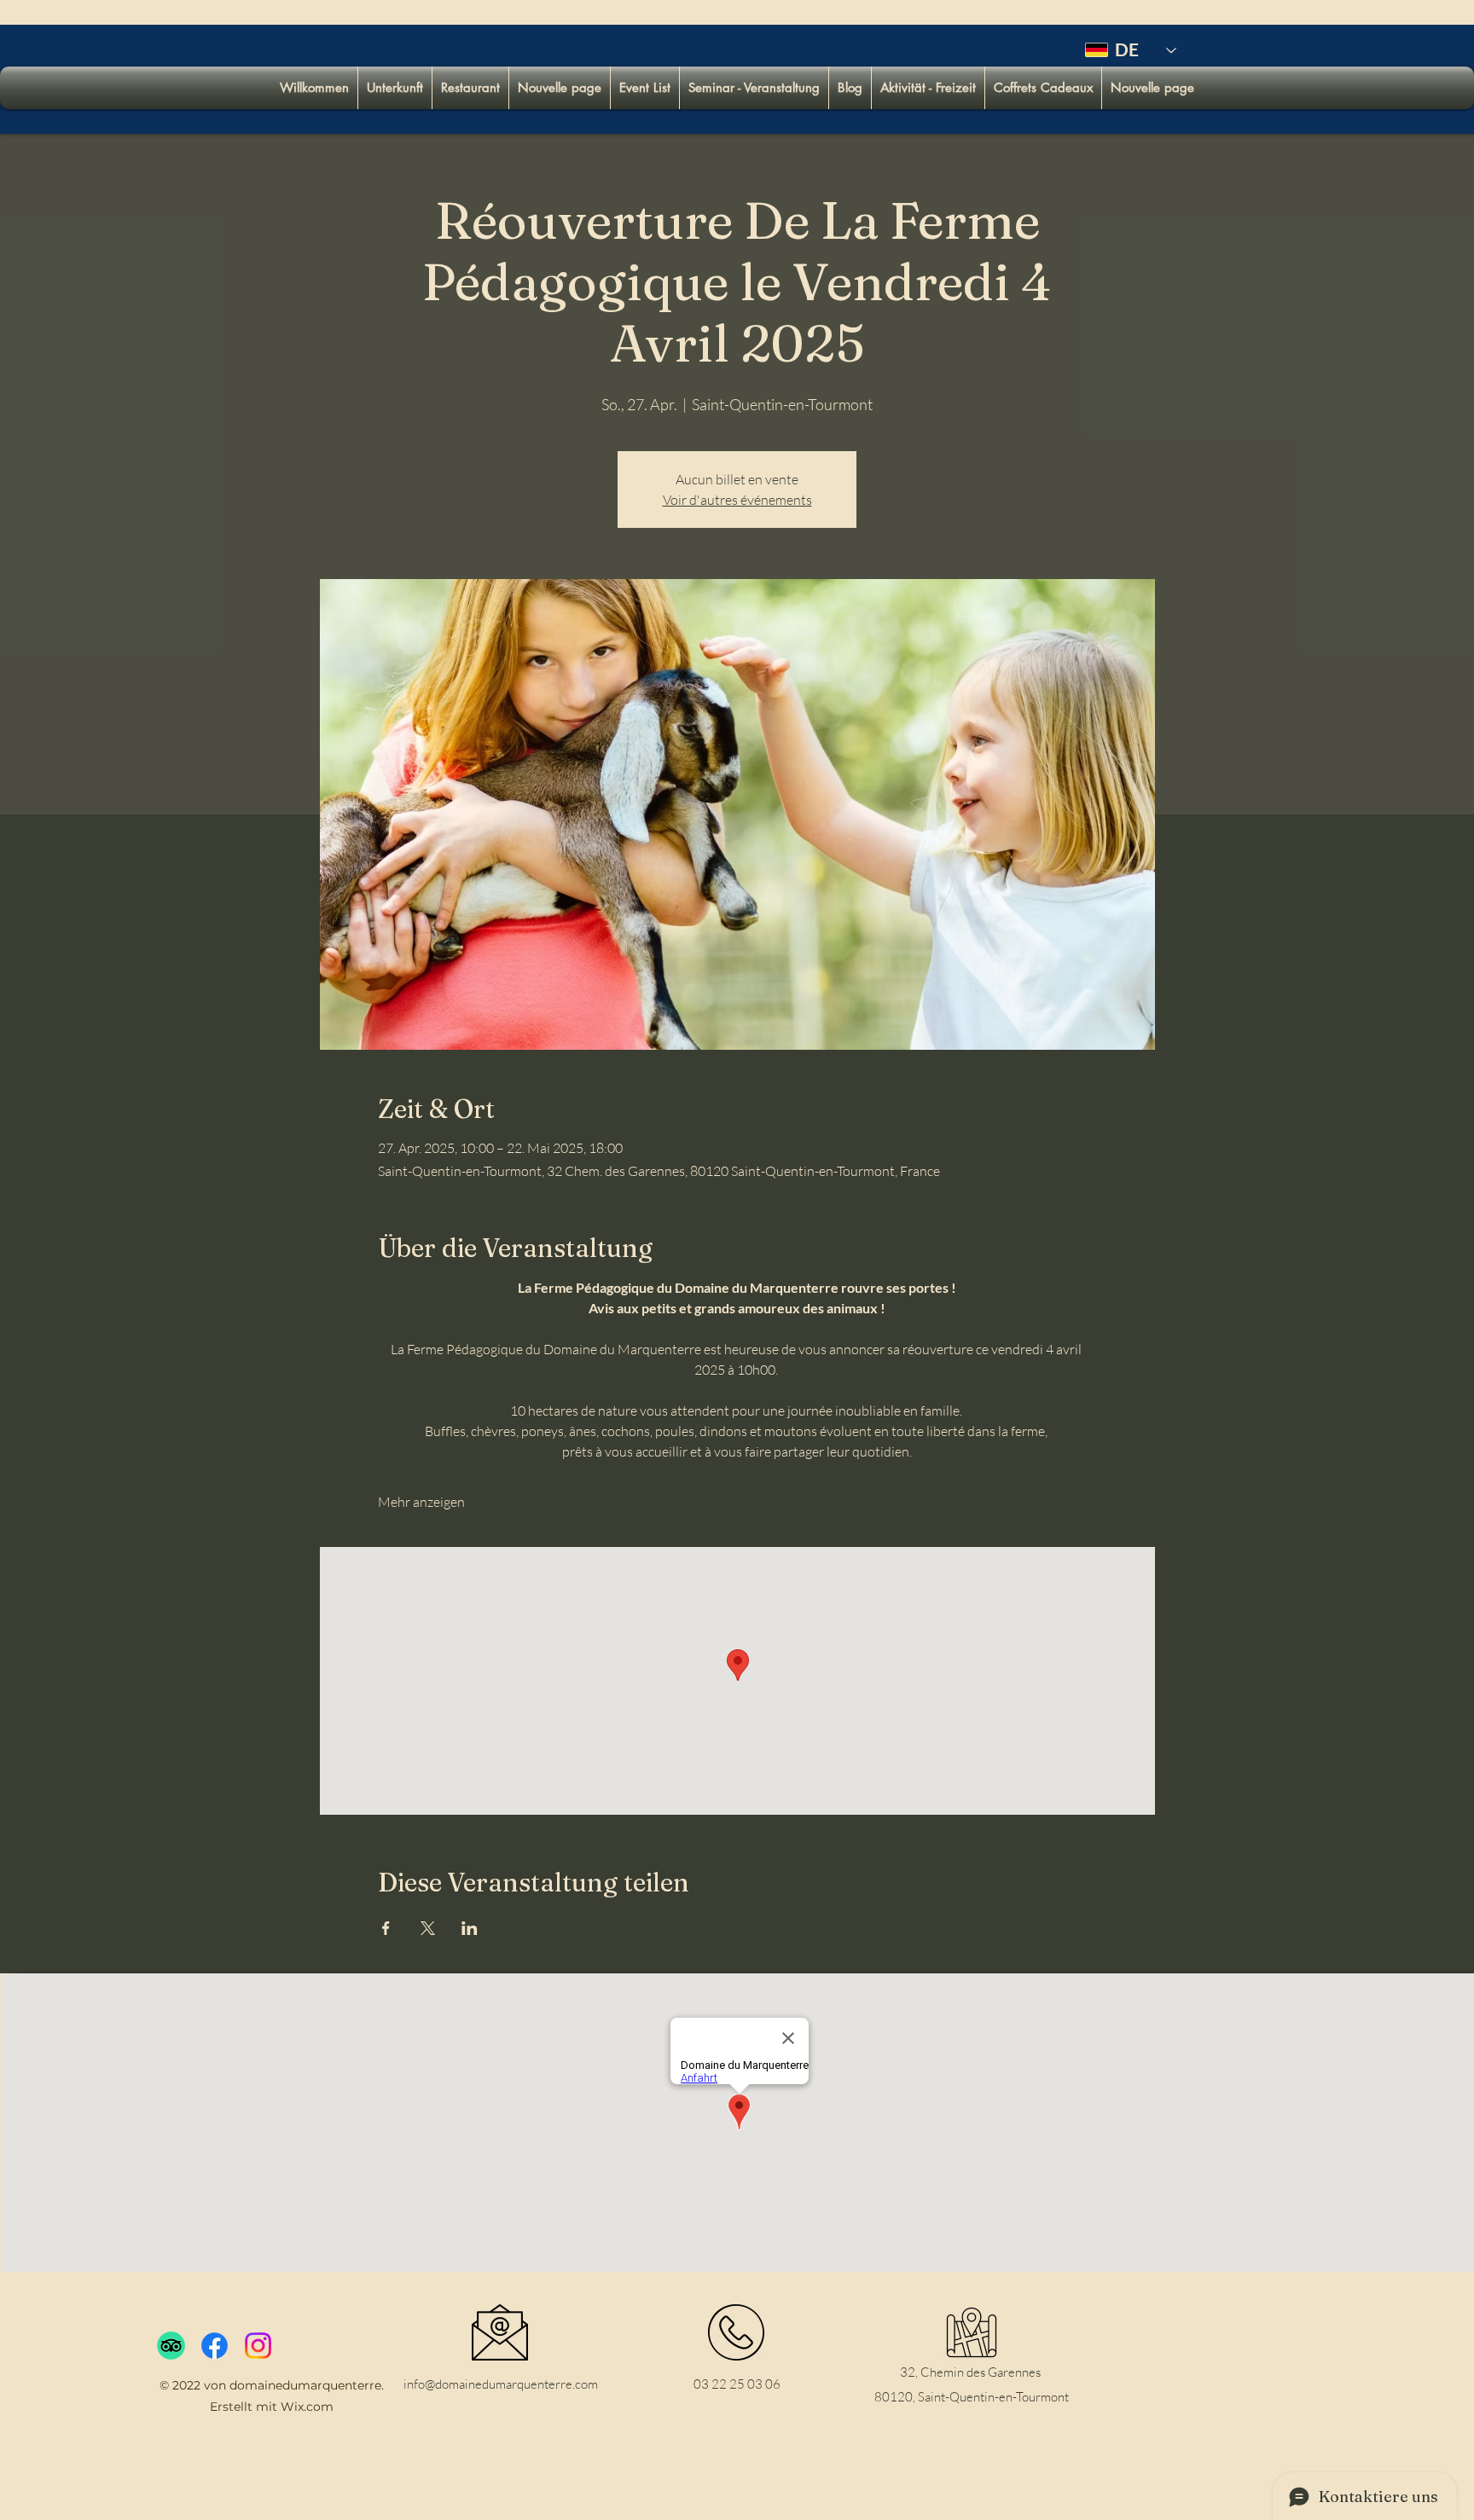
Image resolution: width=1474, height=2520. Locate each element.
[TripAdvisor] (171, 2346)
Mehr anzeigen (421, 1502)
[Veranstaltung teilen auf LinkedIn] (470, 1928)
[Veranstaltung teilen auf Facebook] (386, 1928)
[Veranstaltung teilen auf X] (428, 1928)
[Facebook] (215, 2346)
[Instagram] (258, 2346)
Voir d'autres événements (737, 500)
